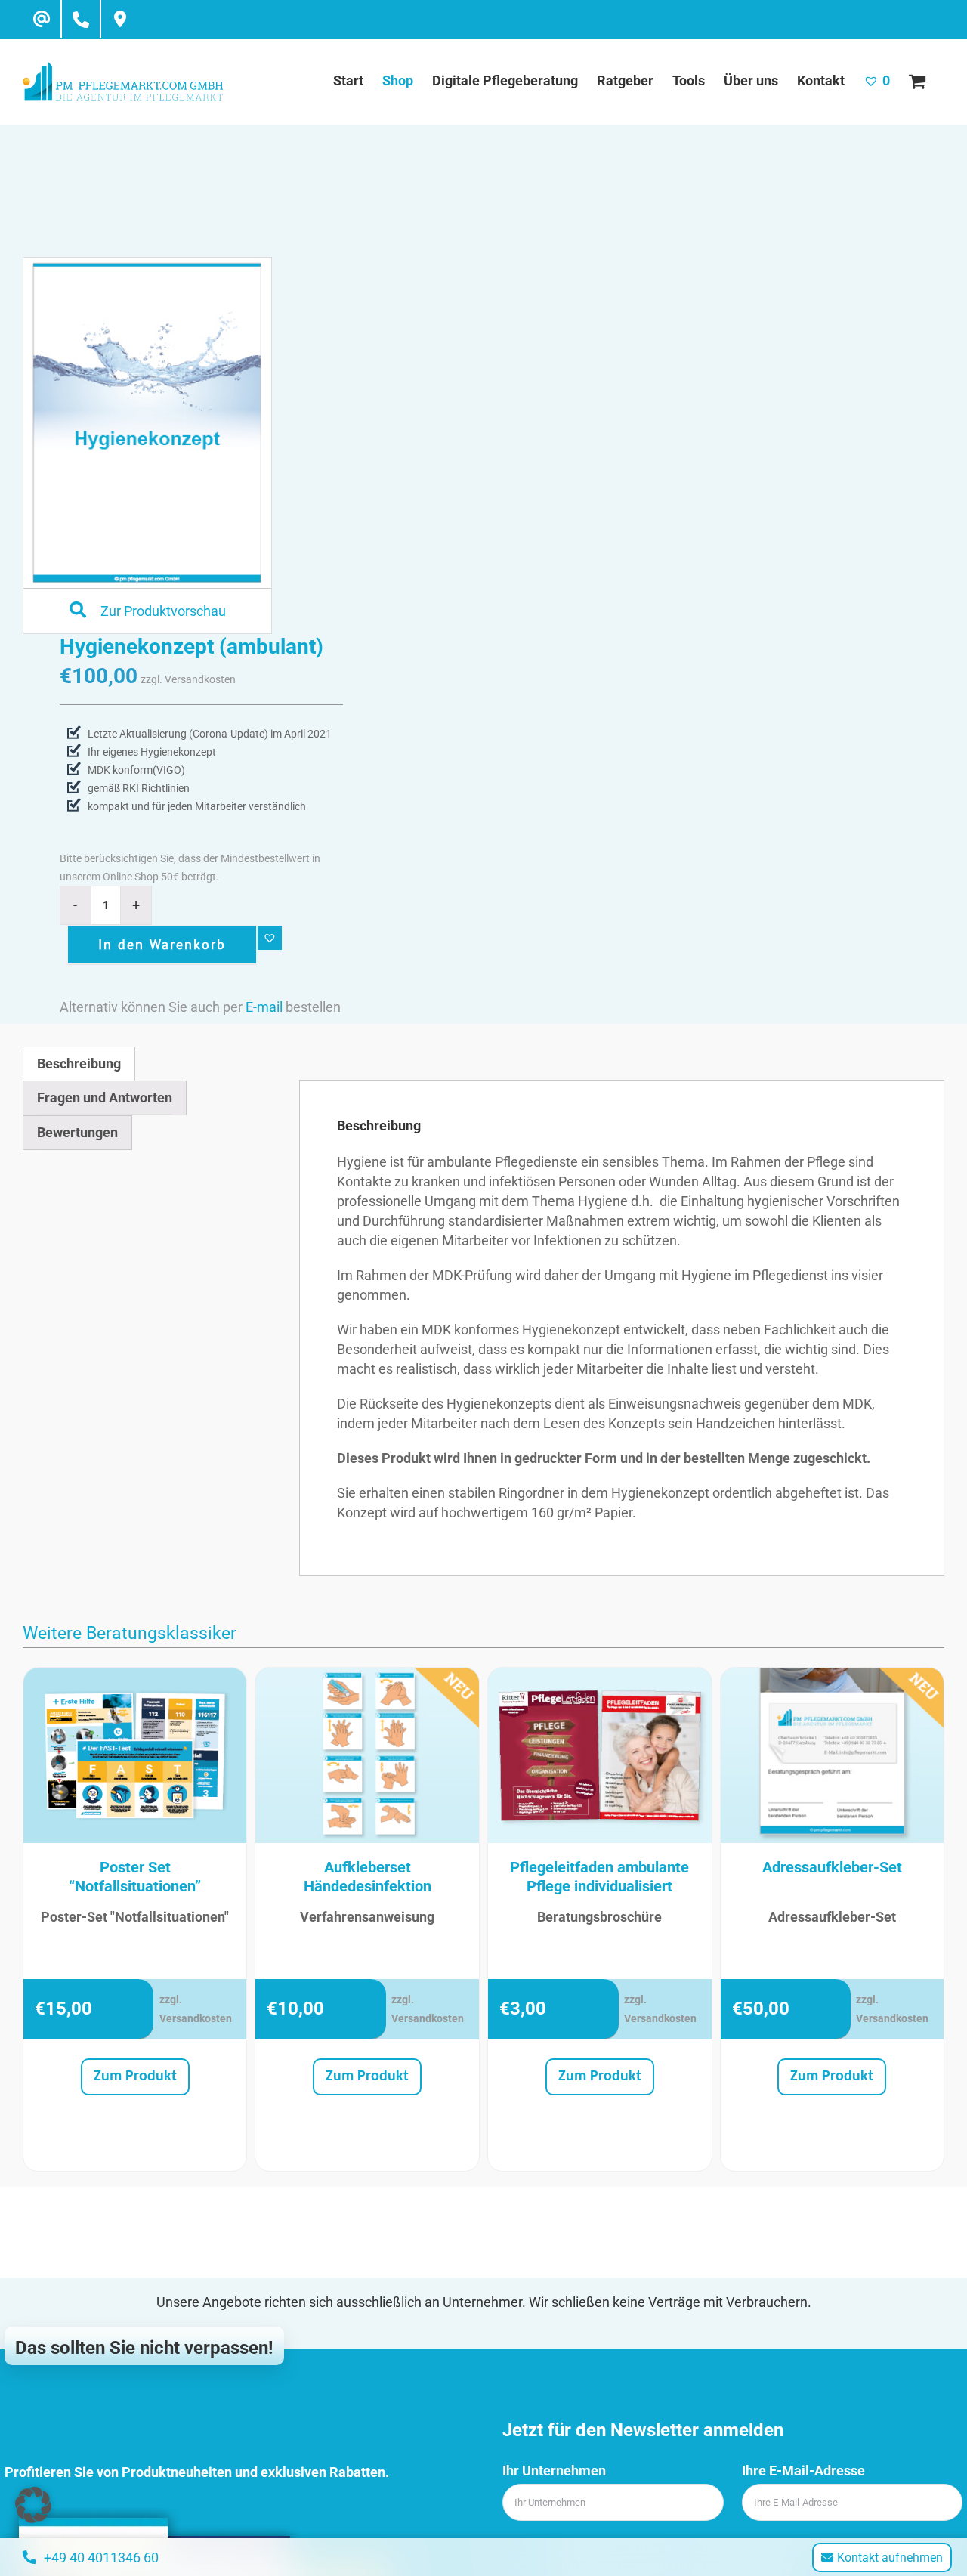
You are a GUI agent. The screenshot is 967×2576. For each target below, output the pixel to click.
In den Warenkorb (162, 944)
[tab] (79, 1064)
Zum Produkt (135, 2077)
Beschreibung (79, 1064)
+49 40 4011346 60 (101, 2557)
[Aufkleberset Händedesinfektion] (367, 1755)
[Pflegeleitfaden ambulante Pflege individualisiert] (600, 1755)
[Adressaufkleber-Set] (833, 1755)
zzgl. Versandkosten (188, 679)
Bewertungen (77, 1132)
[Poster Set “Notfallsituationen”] (135, 1755)
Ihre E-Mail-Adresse (803, 2471)
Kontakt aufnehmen (890, 2557)
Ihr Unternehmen (554, 2471)
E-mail (264, 1007)
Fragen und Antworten (105, 1098)
